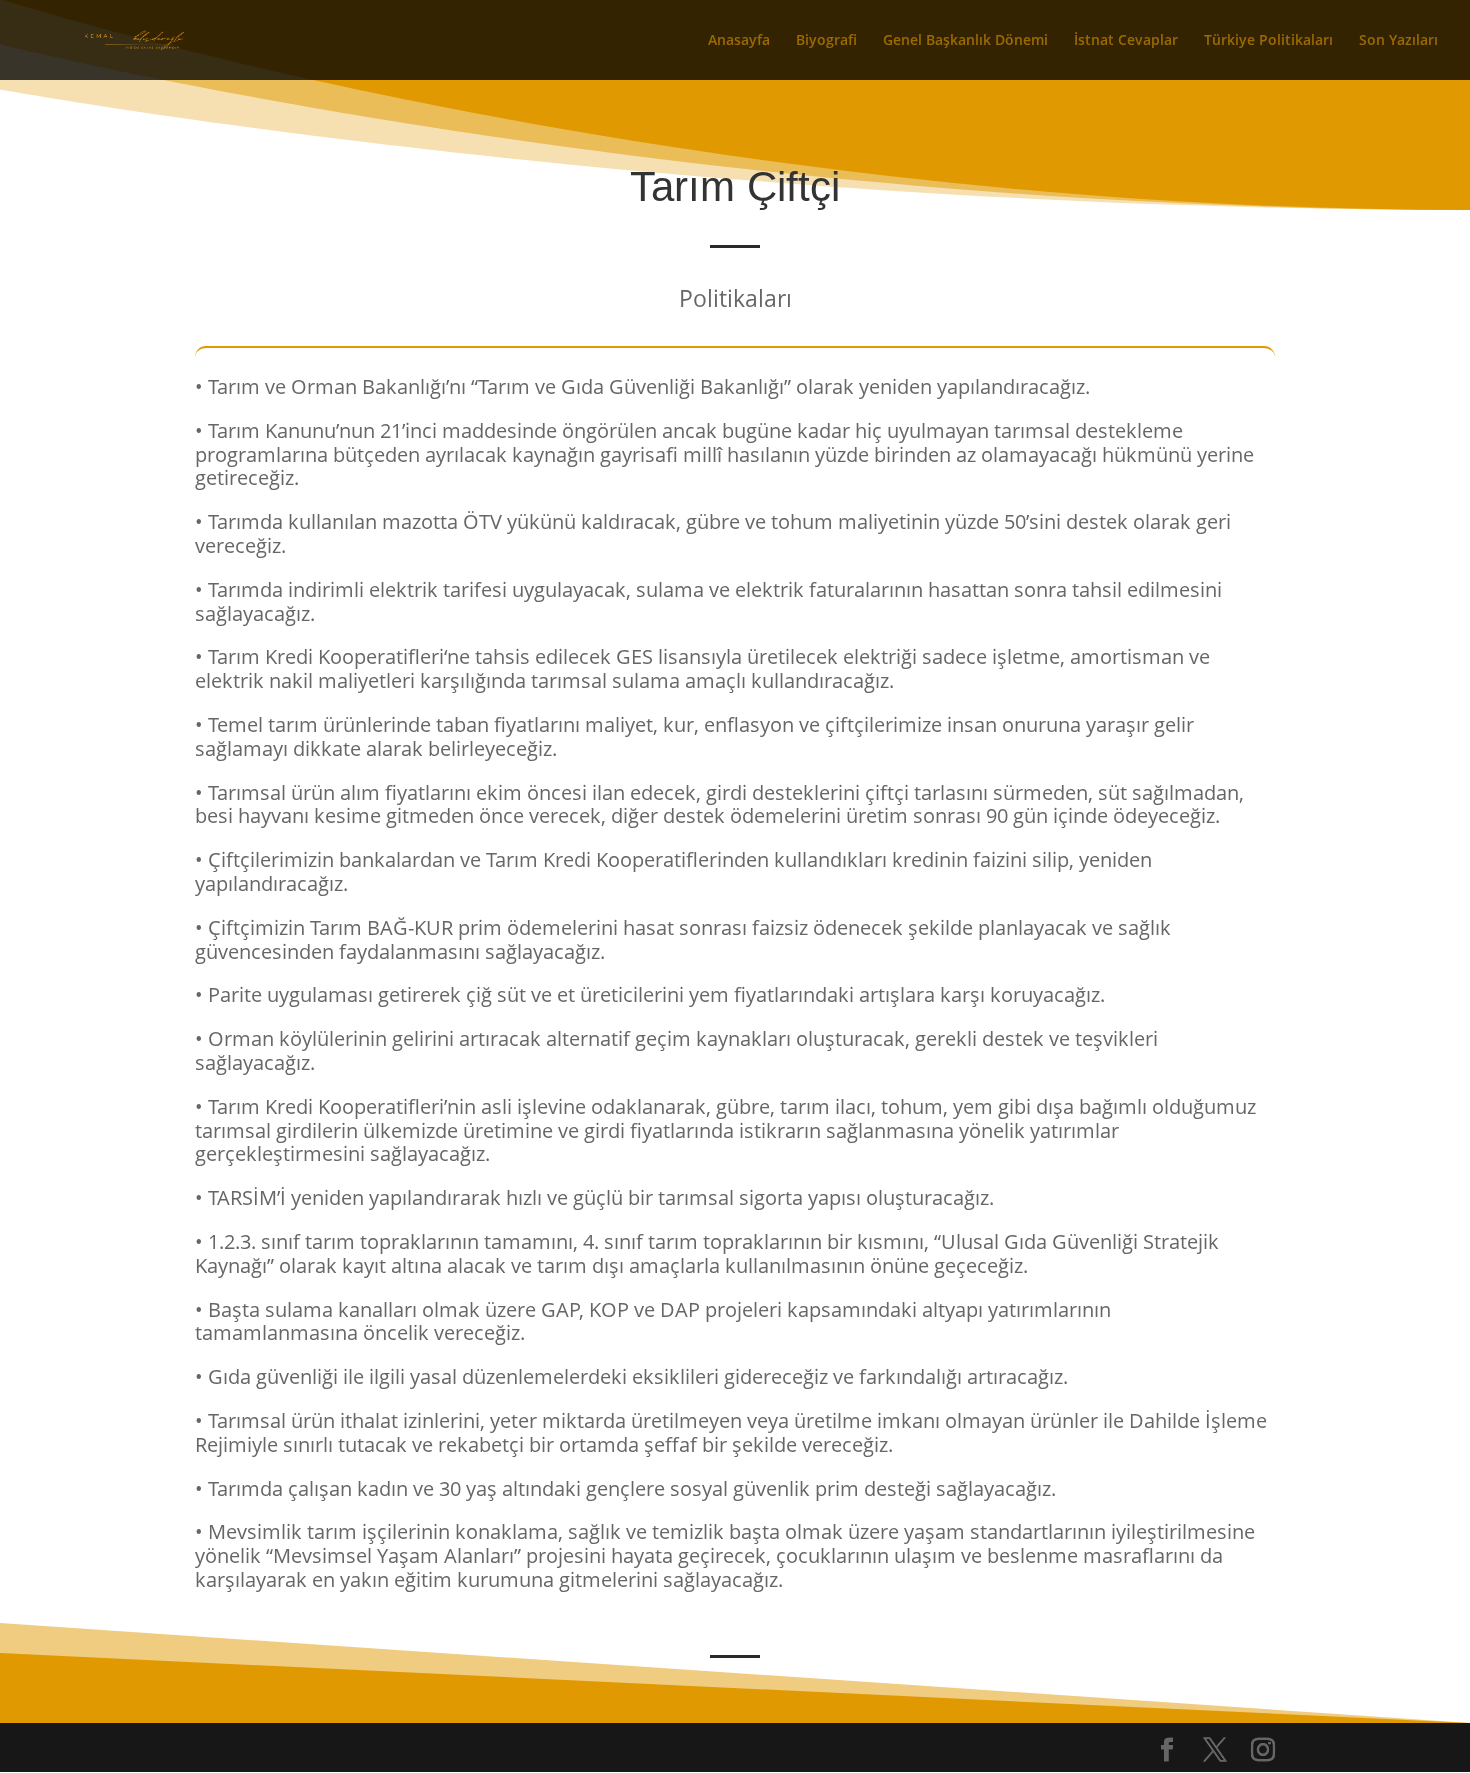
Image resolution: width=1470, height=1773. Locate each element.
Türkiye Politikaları (1268, 41)
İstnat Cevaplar (1126, 41)
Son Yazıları (1398, 41)
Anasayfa (739, 41)
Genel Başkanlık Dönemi (965, 41)
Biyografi (826, 41)
